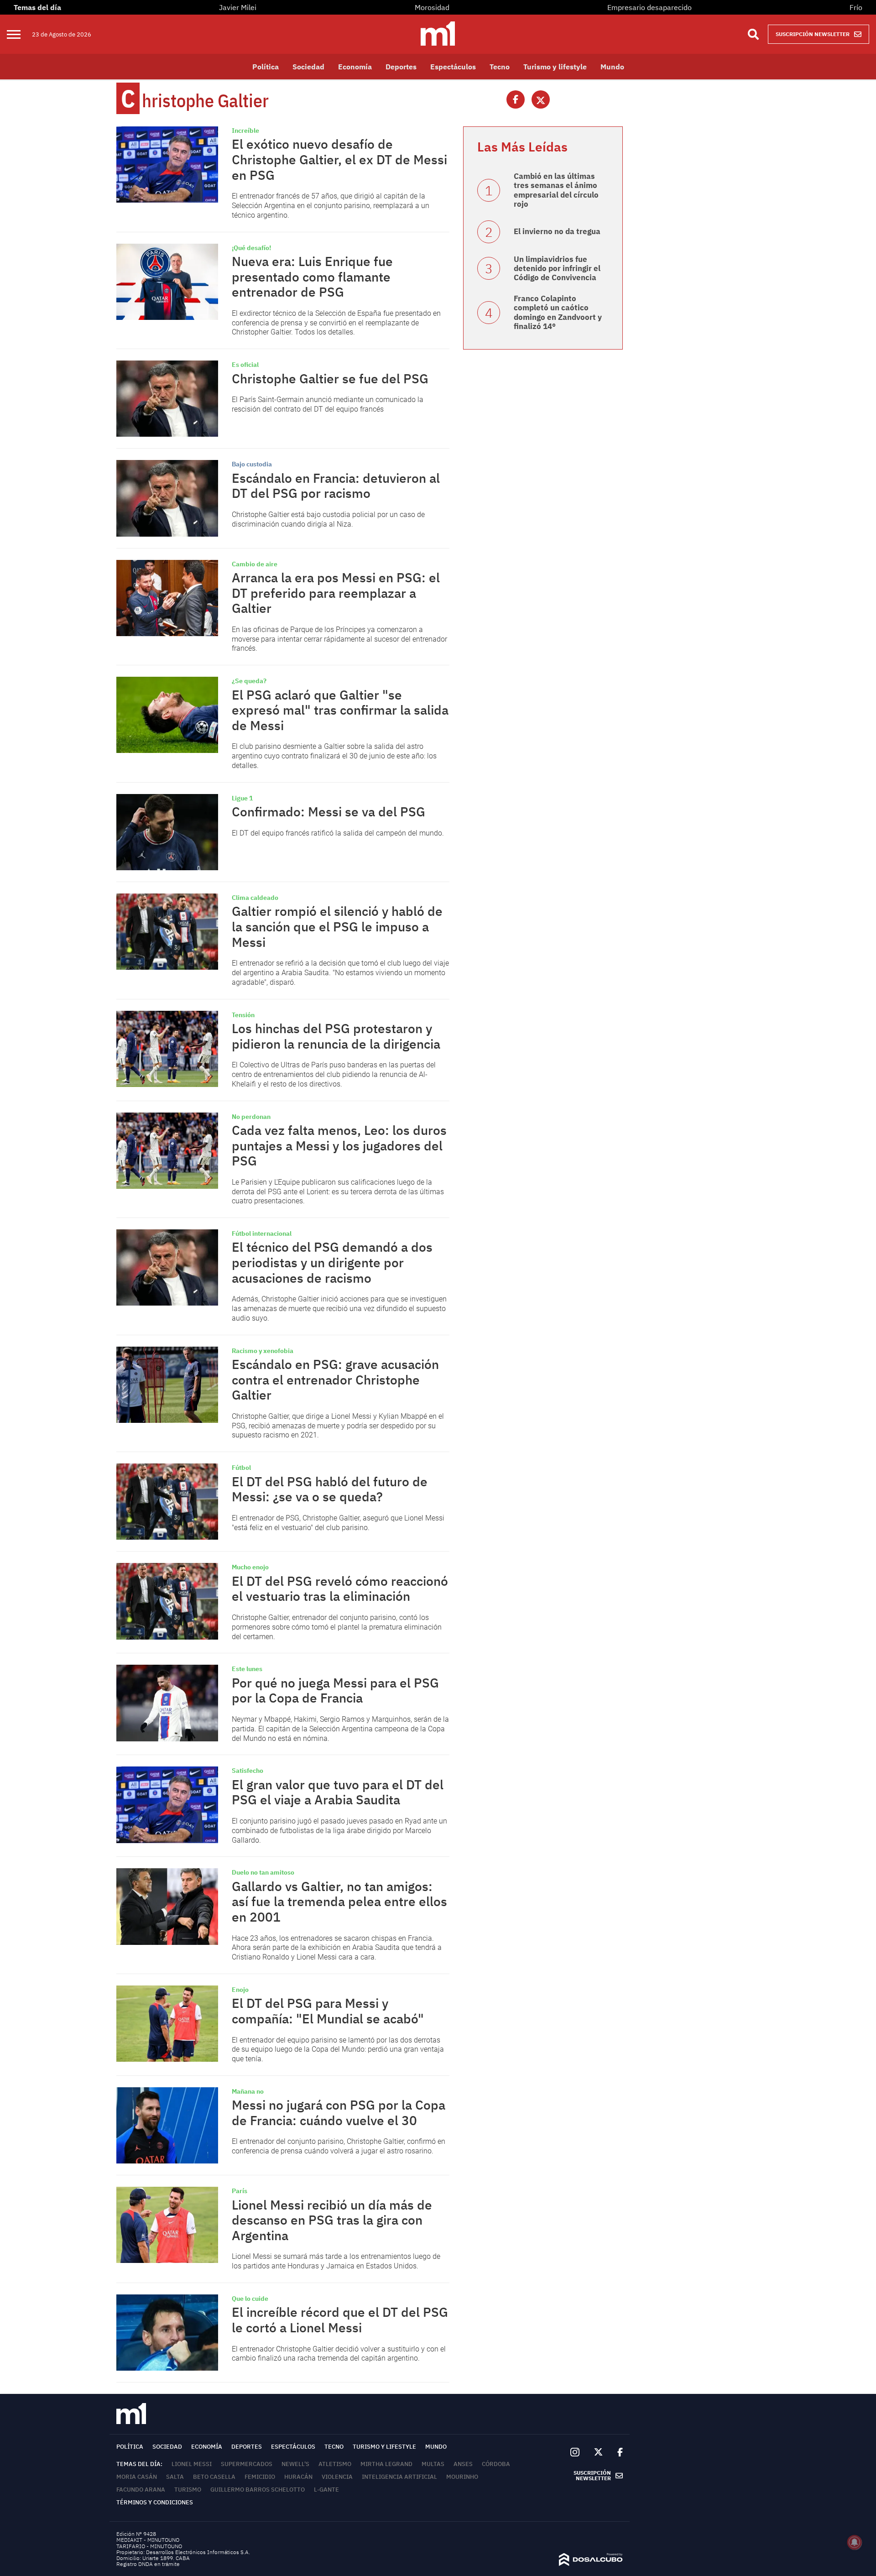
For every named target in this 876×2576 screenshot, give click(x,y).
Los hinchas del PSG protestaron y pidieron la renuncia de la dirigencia (336, 1036)
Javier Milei (238, 7)
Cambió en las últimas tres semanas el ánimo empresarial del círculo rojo (556, 190)
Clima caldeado (255, 898)
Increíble (245, 131)
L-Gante (326, 2490)
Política (266, 67)
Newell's (295, 2464)
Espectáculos (453, 67)
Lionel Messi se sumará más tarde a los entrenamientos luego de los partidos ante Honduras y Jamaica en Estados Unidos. (336, 2261)
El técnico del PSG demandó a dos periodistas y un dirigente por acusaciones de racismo (332, 1262)
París (240, 2191)
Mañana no (248, 2091)
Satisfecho (248, 1771)
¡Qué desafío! (251, 248)
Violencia (337, 2477)
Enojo (240, 1990)
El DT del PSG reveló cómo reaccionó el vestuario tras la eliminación (340, 1589)
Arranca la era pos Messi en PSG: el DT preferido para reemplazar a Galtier (336, 593)
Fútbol (241, 1468)
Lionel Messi (192, 2464)
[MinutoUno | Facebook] (616, 2452)
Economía (355, 67)
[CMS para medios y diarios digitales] (591, 2563)
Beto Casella (214, 2477)
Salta (175, 2477)
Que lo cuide (250, 2299)
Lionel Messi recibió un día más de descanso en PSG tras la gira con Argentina (332, 2220)
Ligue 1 (242, 798)
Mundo (612, 67)
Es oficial (245, 365)
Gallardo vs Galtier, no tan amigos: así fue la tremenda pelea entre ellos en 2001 (339, 1902)
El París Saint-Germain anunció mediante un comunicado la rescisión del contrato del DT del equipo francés (328, 404)
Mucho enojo (250, 1567)
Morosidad (432, 7)
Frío (856, 7)
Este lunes (247, 1669)
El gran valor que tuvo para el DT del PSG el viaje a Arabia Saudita (338, 1792)
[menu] (19, 34)
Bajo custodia (252, 464)
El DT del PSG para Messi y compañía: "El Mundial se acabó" (328, 2011)
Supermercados (247, 2464)
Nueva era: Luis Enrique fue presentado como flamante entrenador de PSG (312, 277)
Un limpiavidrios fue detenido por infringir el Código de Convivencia (557, 269)
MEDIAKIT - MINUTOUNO (148, 2540)
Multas (433, 2464)
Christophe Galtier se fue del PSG (330, 379)
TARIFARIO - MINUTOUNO (150, 2546)
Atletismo (335, 2464)
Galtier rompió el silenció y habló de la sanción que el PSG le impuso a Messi (337, 926)
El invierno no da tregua (557, 231)
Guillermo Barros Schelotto (258, 2490)
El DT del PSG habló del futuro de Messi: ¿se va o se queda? (330, 1489)
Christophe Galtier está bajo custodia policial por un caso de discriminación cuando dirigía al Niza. (328, 519)
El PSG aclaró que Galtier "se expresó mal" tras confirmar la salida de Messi (340, 710)
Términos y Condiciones (155, 2502)
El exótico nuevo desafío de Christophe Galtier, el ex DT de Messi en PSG (339, 159)
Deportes (401, 67)
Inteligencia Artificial (399, 2477)
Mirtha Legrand (386, 2464)
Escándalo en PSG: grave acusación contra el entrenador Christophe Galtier (335, 1379)
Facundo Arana (141, 2490)
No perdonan (251, 1117)
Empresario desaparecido (649, 7)
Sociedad (308, 67)
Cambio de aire (255, 564)
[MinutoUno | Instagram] (575, 2453)
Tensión (243, 1015)
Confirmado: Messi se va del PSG (328, 812)
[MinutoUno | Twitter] (599, 2452)
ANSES (463, 2464)
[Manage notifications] (855, 2542)
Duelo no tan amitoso (263, 1872)
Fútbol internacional (262, 1233)
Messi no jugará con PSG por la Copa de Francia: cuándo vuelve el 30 (339, 2113)
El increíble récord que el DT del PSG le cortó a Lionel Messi (340, 2320)
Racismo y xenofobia (263, 1351)
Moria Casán (137, 2477)
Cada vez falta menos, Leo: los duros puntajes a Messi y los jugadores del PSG (339, 1145)
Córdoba (496, 2464)
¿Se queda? (249, 681)
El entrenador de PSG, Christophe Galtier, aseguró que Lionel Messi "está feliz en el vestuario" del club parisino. (338, 1523)
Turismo (188, 2490)
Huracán (298, 2477)
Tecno (500, 67)
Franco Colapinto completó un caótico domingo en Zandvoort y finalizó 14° (558, 312)
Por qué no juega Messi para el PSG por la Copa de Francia (335, 1690)
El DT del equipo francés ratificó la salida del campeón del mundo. (338, 833)
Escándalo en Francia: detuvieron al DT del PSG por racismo (336, 486)
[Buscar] (753, 34)
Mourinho (462, 2477)
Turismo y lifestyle (555, 67)
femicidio (260, 2477)
